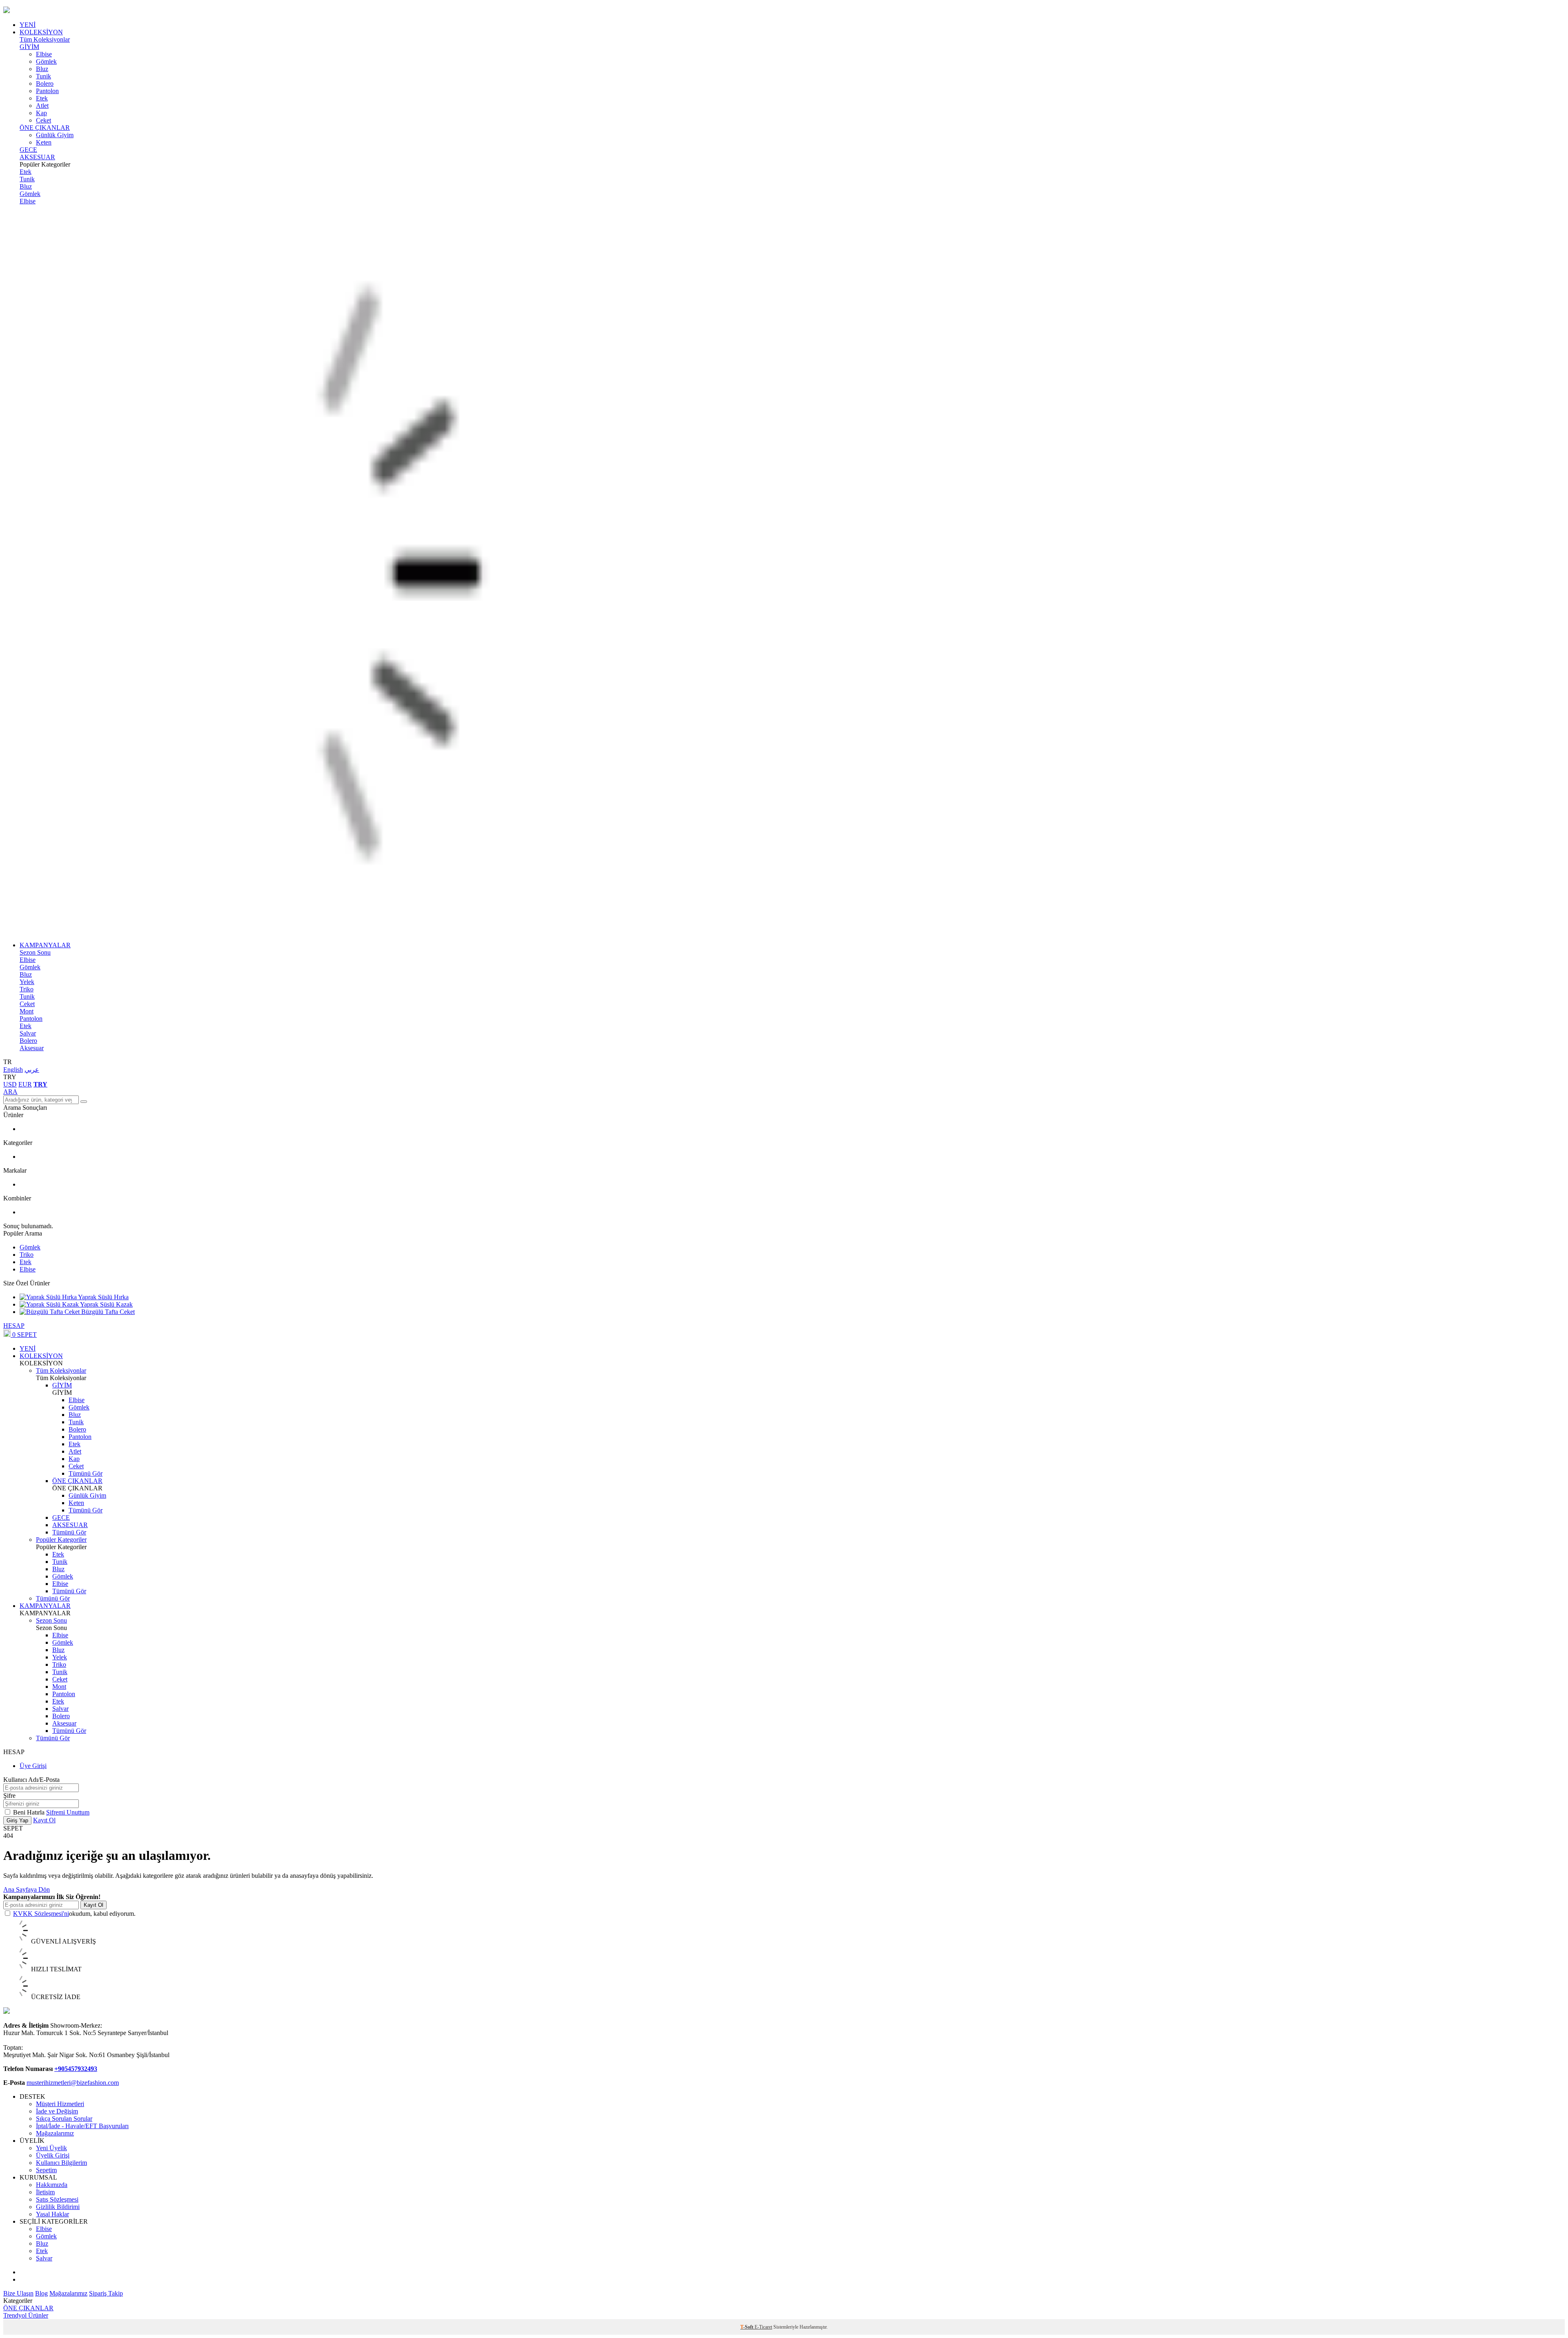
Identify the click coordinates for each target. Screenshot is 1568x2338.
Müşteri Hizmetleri (60, 2104)
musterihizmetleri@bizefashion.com (73, 2083)
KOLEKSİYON (41, 32)
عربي (32, 1070)
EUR (25, 1084)
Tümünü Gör (86, 1473)
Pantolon (47, 91)
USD (10, 1084)
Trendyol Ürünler (26, 2315)
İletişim (45, 2192)
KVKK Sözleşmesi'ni (41, 1914)
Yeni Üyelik (51, 2148)
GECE (28, 150)
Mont (27, 1011)
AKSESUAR (37, 157)
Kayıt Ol (44, 1820)
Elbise (44, 54)
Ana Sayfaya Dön (27, 1889)
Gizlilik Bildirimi (58, 2207)
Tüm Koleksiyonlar (45, 39)
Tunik (43, 76)
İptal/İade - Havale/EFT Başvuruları (82, 2126)
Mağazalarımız (55, 2133)
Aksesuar (32, 1048)
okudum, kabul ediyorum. (74, 1914)
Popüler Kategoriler (61, 1540)
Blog (41, 2293)
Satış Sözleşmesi (57, 2199)
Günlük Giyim (55, 135)
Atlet (42, 106)
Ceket (43, 120)
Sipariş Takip (106, 2293)
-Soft (747, 2327)
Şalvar (28, 1033)
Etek (42, 98)
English (13, 1070)
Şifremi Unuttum (68, 1812)
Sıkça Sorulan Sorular (64, 2119)
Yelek (27, 982)
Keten (44, 142)
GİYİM (29, 47)
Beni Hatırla (30, 1812)
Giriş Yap (17, 1820)
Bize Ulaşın (18, 2293)
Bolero (45, 83)
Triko (27, 989)
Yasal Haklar (52, 2214)
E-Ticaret (763, 2327)
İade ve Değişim (57, 2111)
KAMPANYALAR (45, 945)
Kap (41, 113)
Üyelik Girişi (53, 2155)
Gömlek (46, 61)
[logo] (784, 11)
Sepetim (46, 2170)
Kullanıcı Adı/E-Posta (31, 1780)
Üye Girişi (33, 1766)
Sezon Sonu (35, 952)
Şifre (9, 1796)
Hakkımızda (52, 2185)
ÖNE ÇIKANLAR (45, 128)
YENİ (28, 25)
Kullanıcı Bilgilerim (61, 2163)
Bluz (42, 69)
